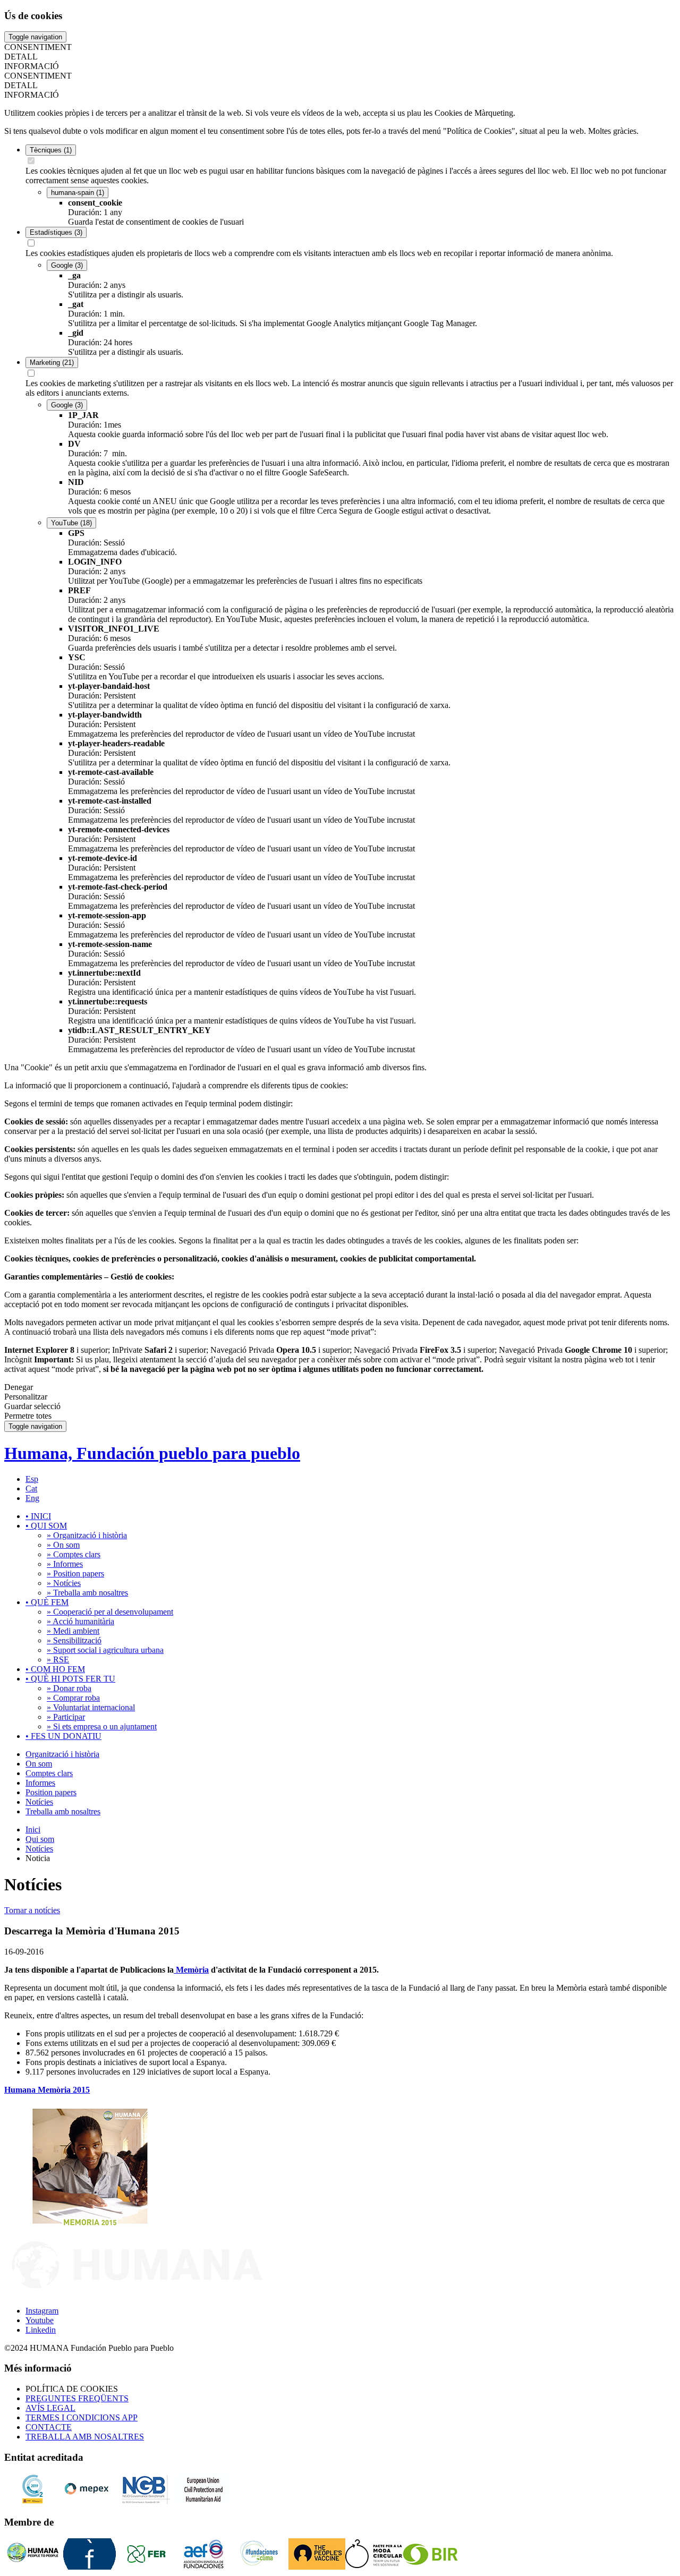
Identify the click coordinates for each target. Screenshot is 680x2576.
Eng (32, 1498)
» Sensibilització (74, 1640)
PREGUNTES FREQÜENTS (77, 2398)
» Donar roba (69, 1688)
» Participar (66, 1717)
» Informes (65, 1564)
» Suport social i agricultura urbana (105, 1650)
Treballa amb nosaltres (63, 1811)
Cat (31, 1489)
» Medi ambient (73, 1631)
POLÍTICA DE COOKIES (72, 2389)
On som (39, 1764)
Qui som (40, 1839)
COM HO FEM (55, 1669)
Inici (33, 1829)
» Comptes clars (74, 1554)
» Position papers (75, 1573)
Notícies (39, 1802)
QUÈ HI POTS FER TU (70, 1679)
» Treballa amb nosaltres (87, 1593)
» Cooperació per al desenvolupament (110, 1612)
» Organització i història (87, 1535)
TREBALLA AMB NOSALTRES (85, 2437)
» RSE (58, 1660)
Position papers (51, 1792)
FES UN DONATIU (63, 1736)
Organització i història (62, 1754)
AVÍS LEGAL (50, 2408)
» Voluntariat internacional (91, 1707)
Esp (32, 1479)
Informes (40, 1783)
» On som (63, 1545)
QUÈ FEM (47, 1602)
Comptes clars (49, 1773)
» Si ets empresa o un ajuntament (102, 1726)
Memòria (191, 1970)
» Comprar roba (73, 1698)
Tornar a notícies (32, 1910)
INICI (38, 1516)
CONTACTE (49, 2427)
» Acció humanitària (80, 1621)
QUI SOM (46, 1526)
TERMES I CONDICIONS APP (82, 2417)
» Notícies (64, 1583)
